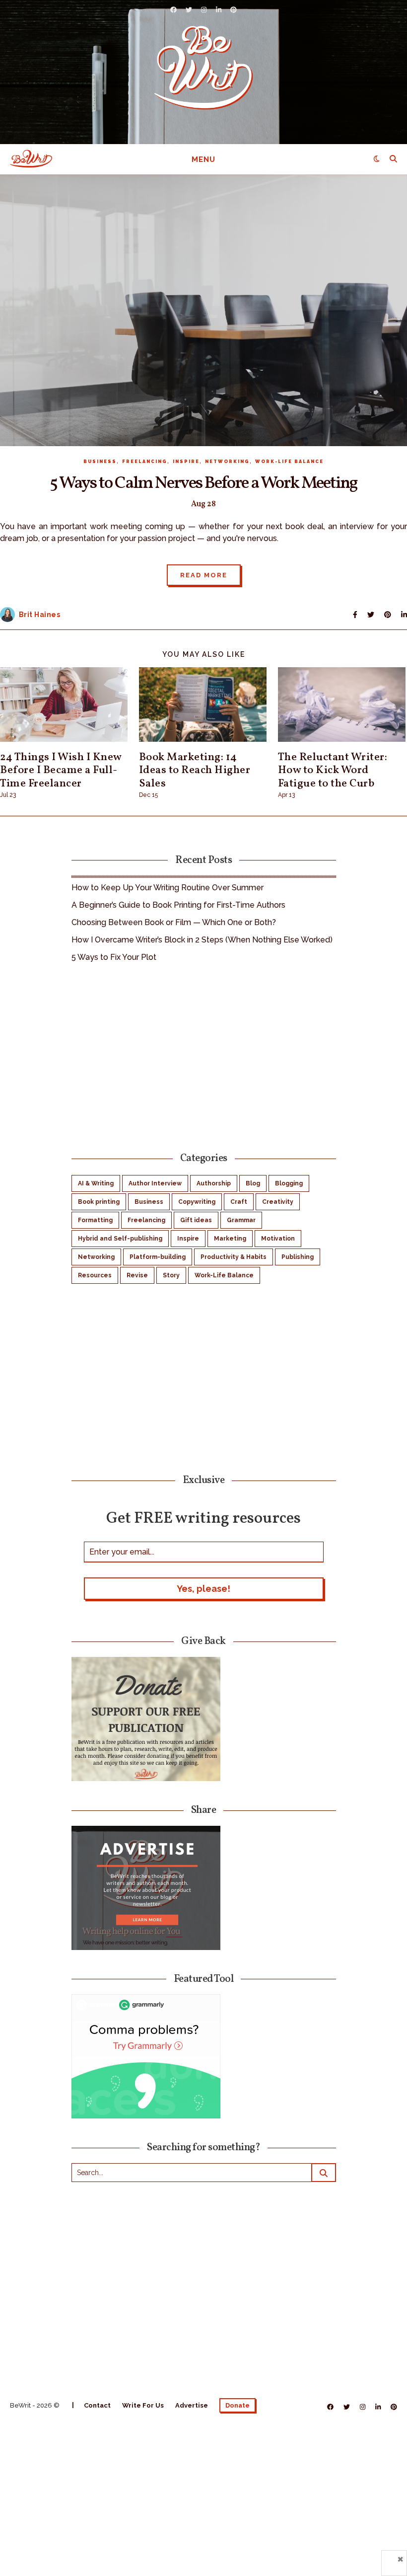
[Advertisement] (204, 1056)
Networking (227, 462)
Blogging (289, 1183)
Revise (137, 1275)
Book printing (99, 1202)
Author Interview (155, 1183)
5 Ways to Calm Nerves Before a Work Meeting (203, 483)
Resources (95, 1275)
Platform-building (158, 1257)
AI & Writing (96, 1183)
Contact (97, 2405)
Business (100, 462)
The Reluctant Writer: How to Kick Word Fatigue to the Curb (333, 771)
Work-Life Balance (289, 462)
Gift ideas (196, 1220)
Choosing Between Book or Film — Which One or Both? (174, 922)
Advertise (192, 2405)
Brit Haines (40, 615)
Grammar (241, 1220)
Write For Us (143, 2405)
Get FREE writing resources (203, 1518)
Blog (253, 1183)
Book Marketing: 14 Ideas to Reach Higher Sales (195, 771)
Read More (204, 575)
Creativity (278, 1202)
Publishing (298, 1257)
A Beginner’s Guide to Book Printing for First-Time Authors (178, 905)
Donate (237, 2405)
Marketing (230, 1239)
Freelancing (145, 462)
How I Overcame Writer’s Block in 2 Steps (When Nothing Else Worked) (202, 940)
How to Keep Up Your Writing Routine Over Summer (168, 888)
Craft (239, 1202)
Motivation (278, 1239)
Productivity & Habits (234, 1257)
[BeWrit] (203, 67)
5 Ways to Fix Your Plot (114, 957)
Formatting (95, 1220)
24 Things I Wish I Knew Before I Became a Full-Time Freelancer (61, 771)
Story (171, 1275)
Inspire (186, 462)
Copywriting (197, 1202)
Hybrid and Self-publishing (120, 1239)
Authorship (214, 1183)
